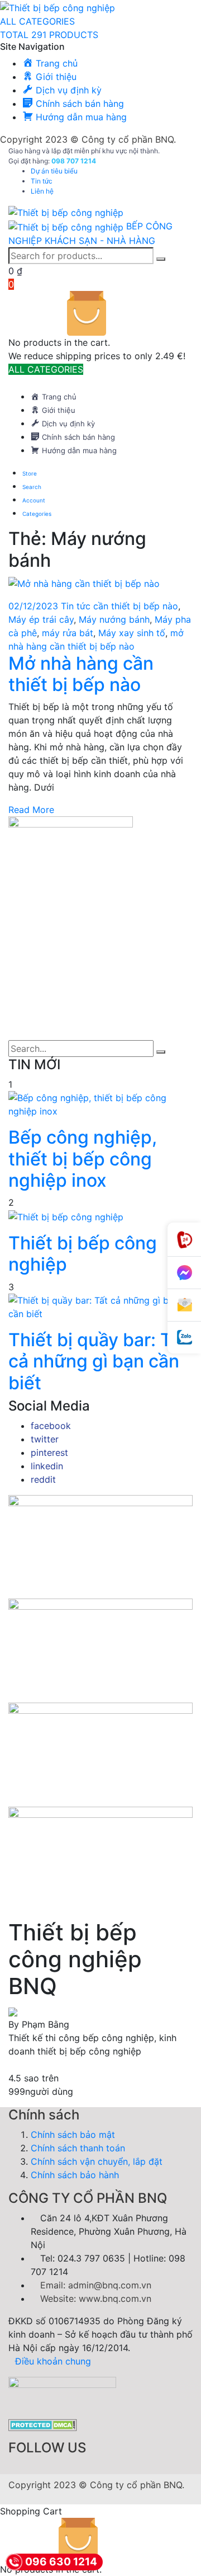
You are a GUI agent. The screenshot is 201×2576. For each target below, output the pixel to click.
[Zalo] (184, 1338)
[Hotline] (184, 1240)
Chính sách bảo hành (75, 2175)
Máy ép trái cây (41, 619)
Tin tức (42, 181)
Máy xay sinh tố (132, 633)
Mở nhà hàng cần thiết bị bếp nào (81, 674)
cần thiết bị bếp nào (136, 606)
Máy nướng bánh (114, 619)
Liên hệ (42, 191)
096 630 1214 (61, 2562)
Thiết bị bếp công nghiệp (83, 1254)
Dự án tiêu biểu (54, 171)
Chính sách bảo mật (73, 2135)
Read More (31, 810)
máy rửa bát (68, 633)
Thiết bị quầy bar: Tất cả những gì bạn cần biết (98, 1361)
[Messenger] (184, 1273)
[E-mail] (184, 1305)
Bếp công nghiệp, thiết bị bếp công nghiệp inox (83, 1159)
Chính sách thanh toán (78, 2148)
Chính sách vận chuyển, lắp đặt (97, 2161)
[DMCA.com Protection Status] (43, 2424)
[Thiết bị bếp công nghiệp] (58, 7)
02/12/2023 (35, 606)
